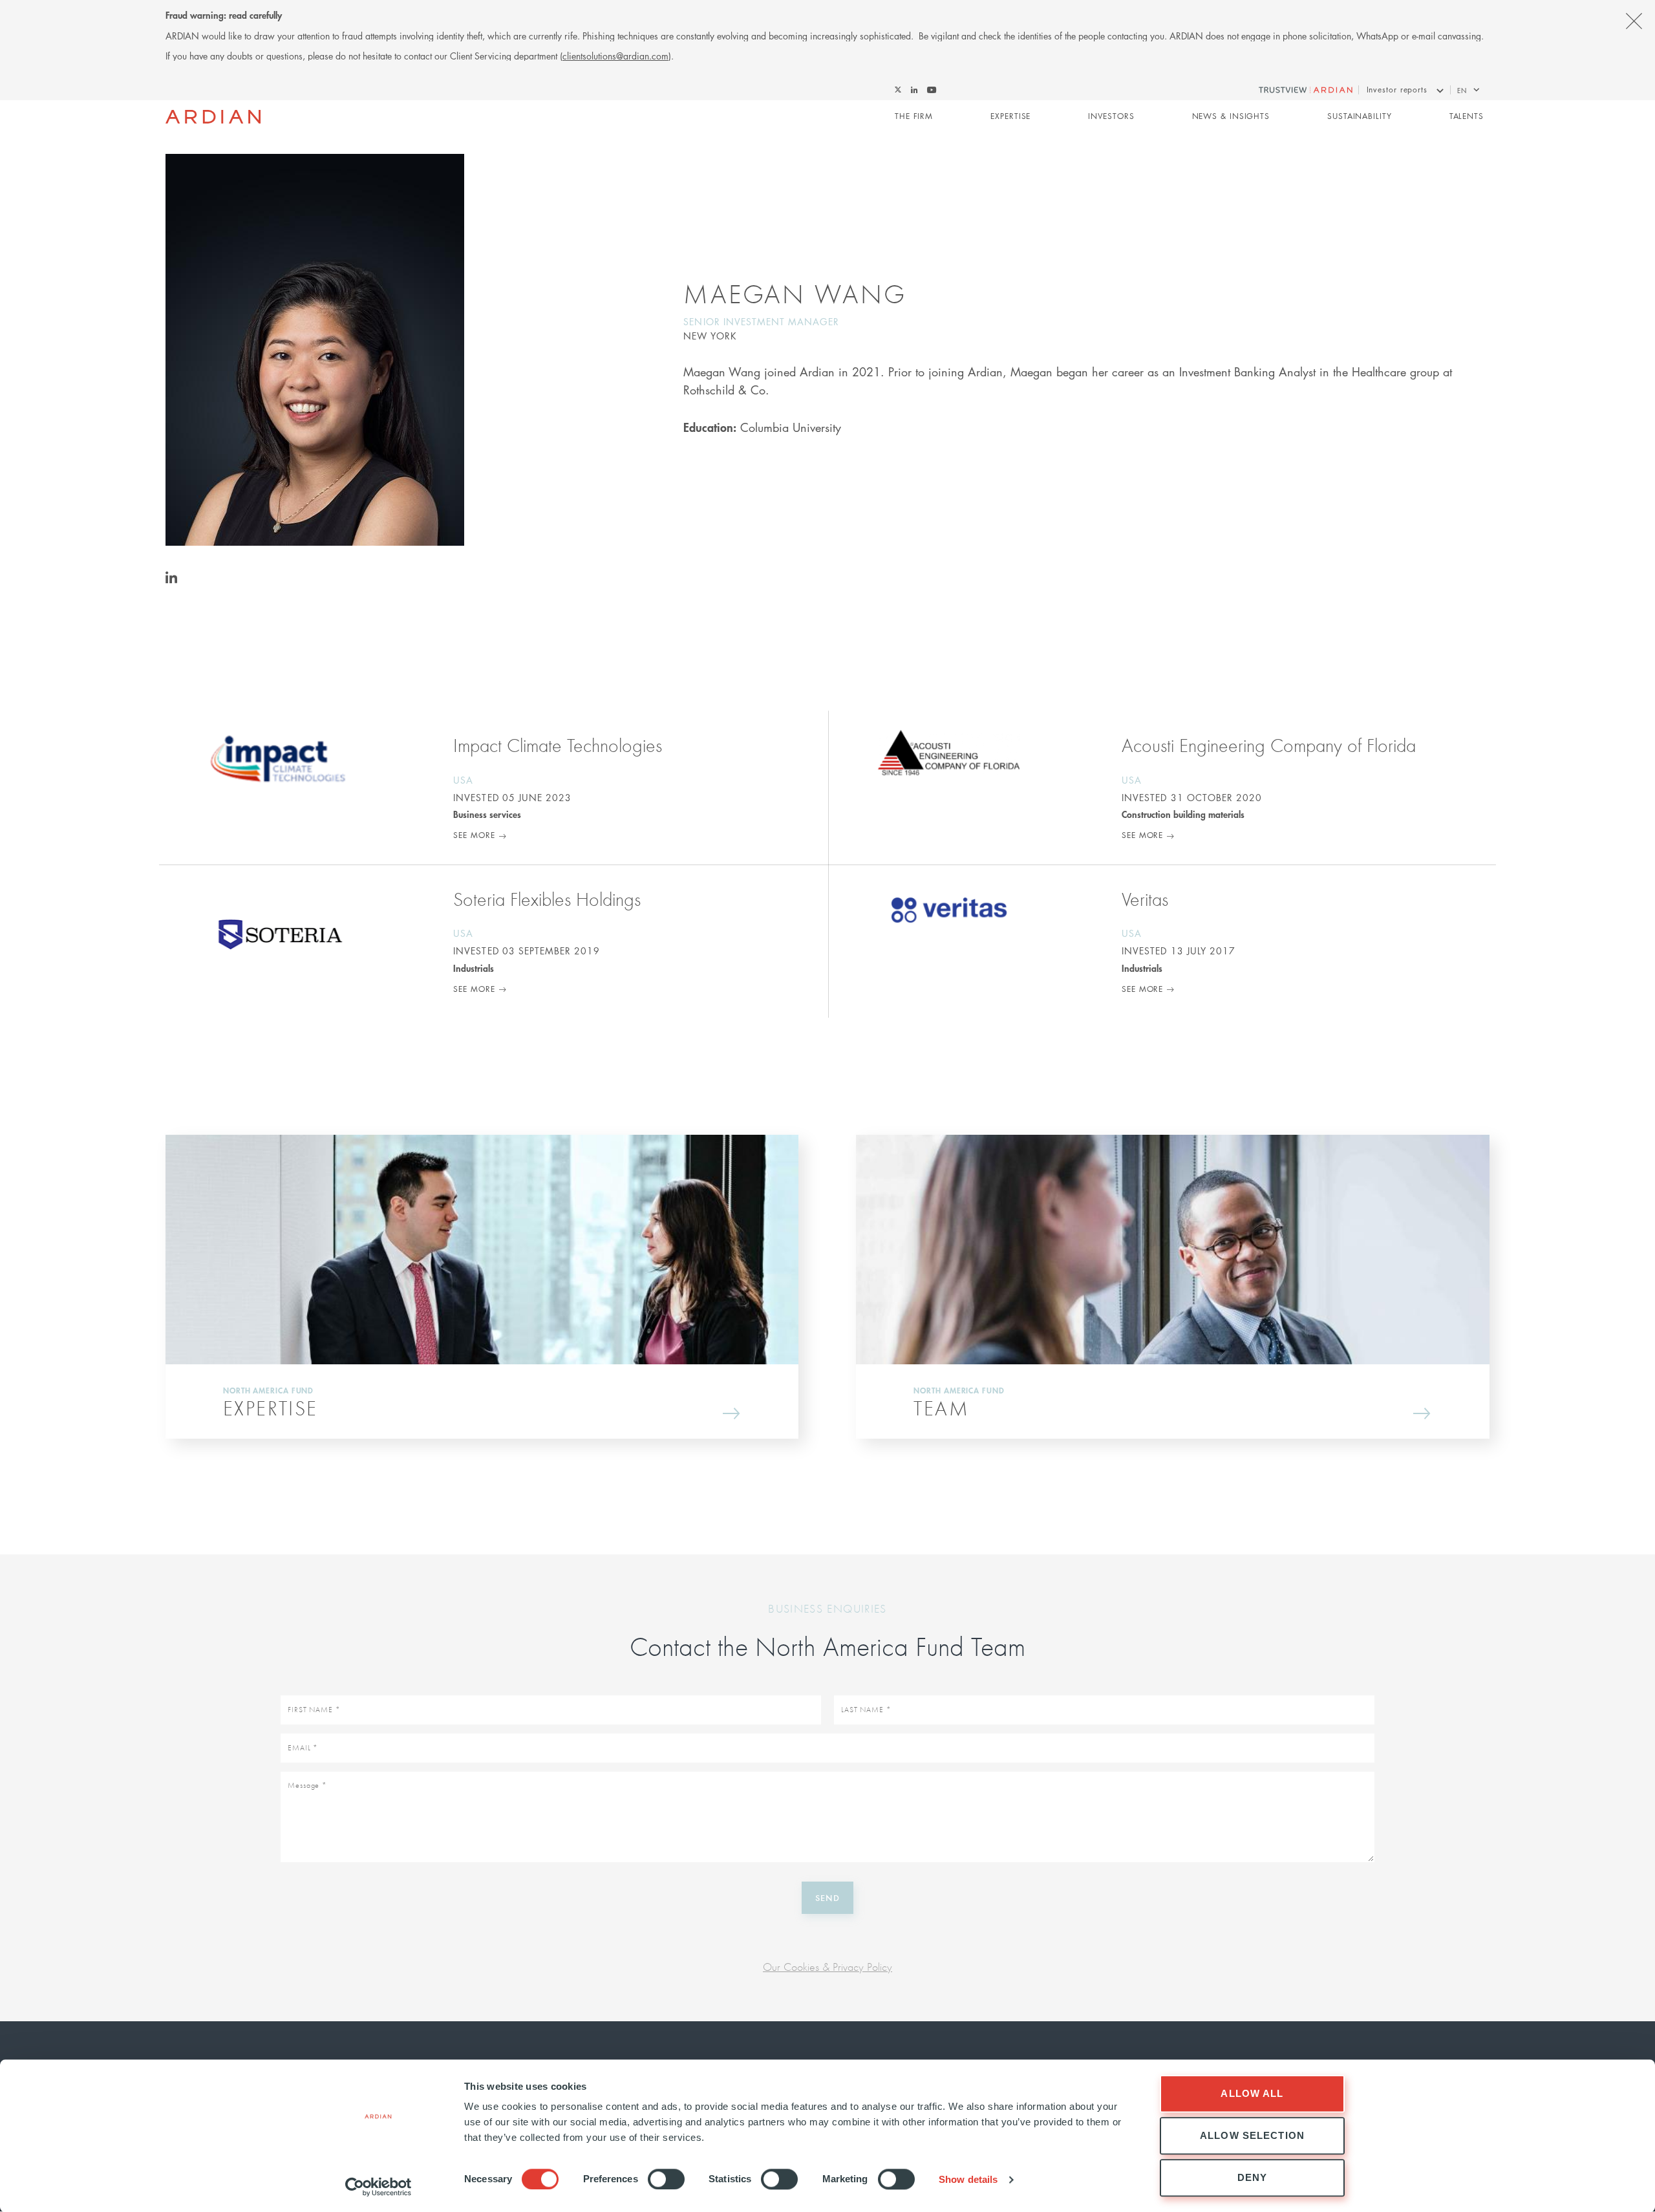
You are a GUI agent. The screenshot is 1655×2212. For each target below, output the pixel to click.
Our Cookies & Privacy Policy (827, 1967)
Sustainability (1360, 116)
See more (474, 835)
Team (941, 1408)
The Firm (914, 116)
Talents (1467, 116)
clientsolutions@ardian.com (615, 56)
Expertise (1010, 116)
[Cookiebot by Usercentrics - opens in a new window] (379, 2187)
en (1462, 90)
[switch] (666, 2179)
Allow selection (1252, 2135)
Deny (1253, 2177)
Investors (1111, 116)
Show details (968, 2179)
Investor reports (1397, 90)
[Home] (213, 117)
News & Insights (1231, 116)
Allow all (1252, 2093)
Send (827, 1897)
